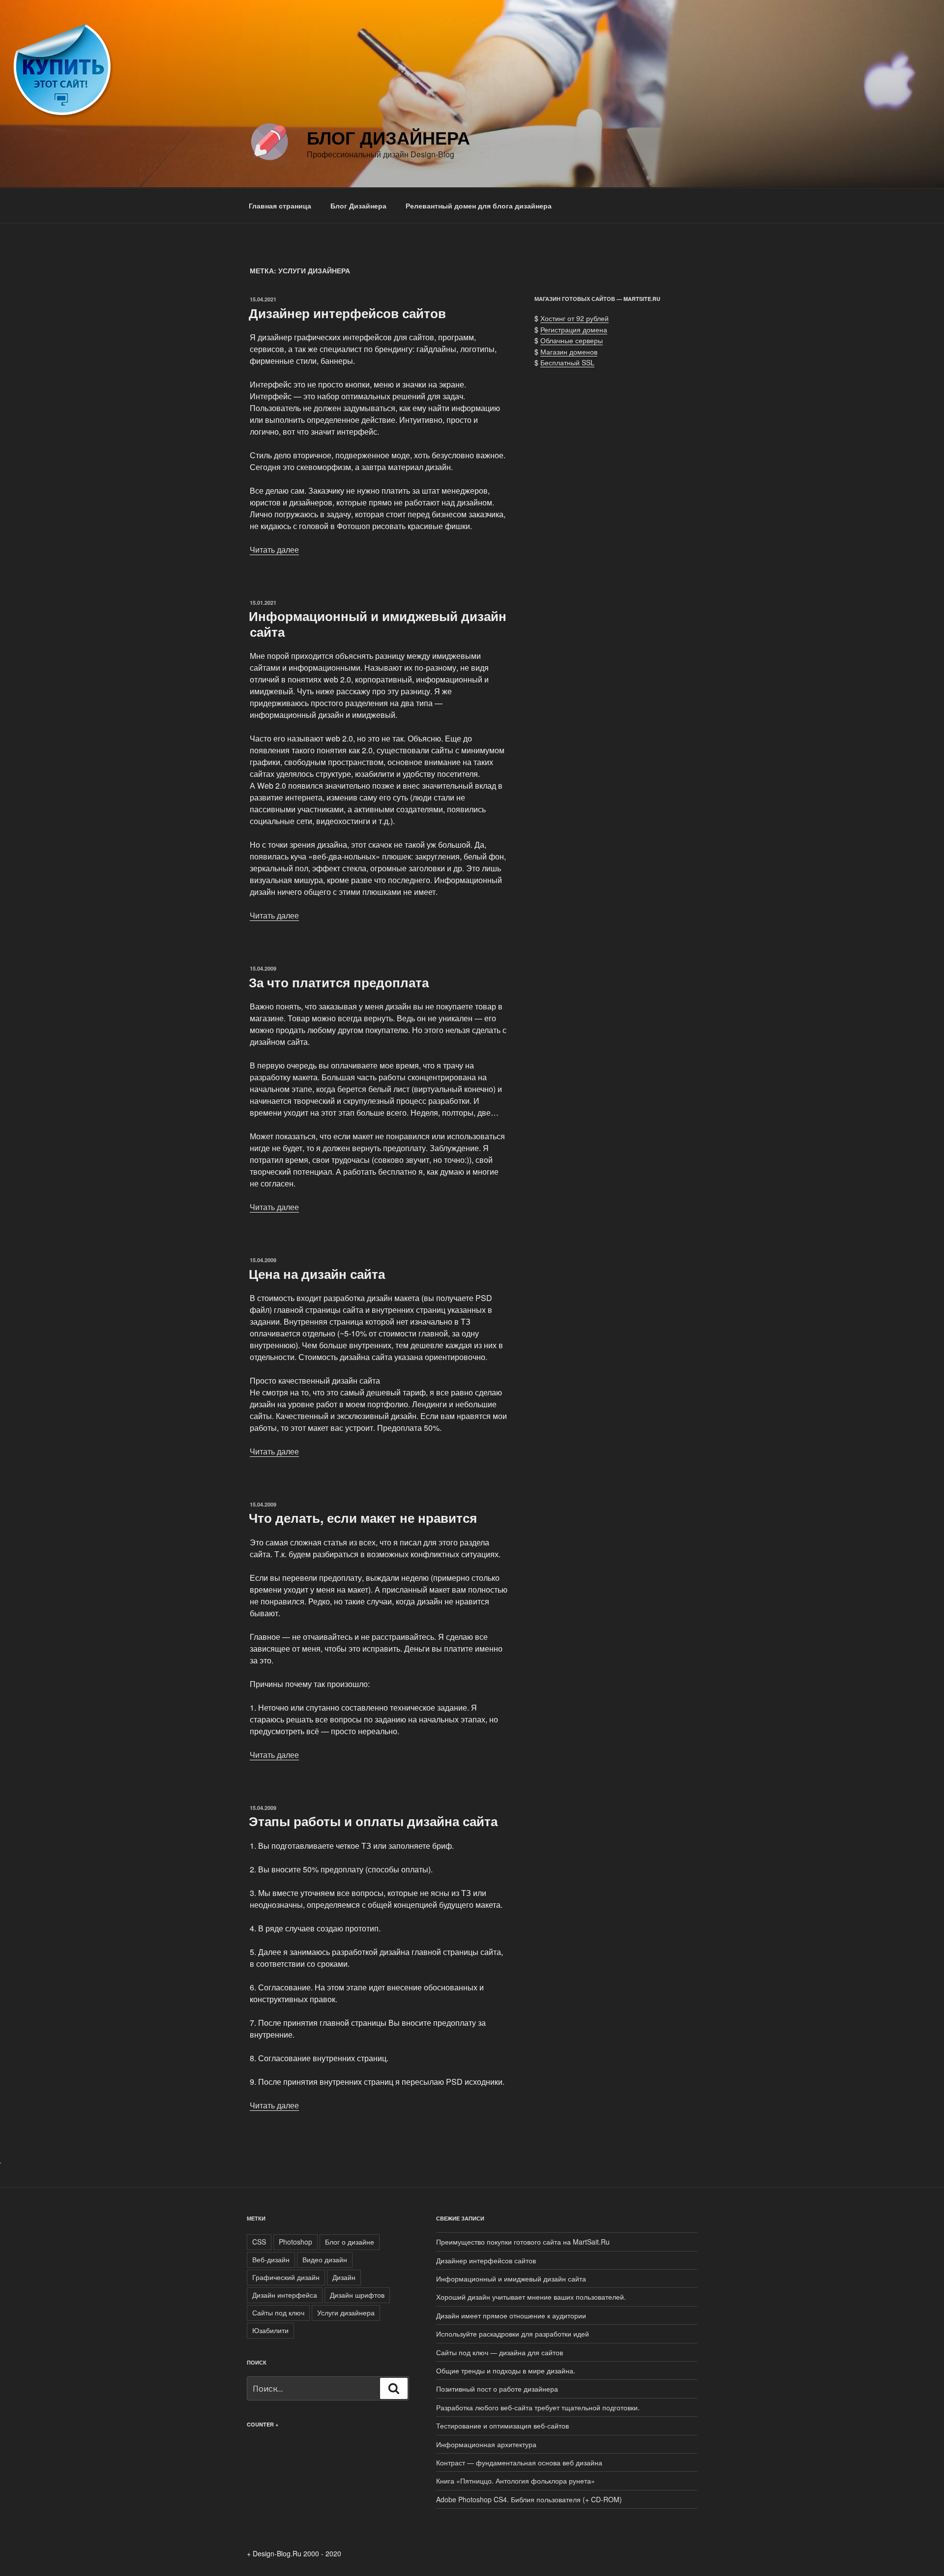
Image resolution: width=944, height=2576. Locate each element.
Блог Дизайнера (358, 206)
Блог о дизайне (350, 2242)
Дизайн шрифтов (357, 2295)
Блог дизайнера (388, 137)
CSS (259, 2242)
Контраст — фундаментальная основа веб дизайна (519, 2462)
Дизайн (344, 2277)
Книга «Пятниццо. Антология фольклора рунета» (516, 2481)
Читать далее (274, 549)
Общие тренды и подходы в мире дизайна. (506, 2370)
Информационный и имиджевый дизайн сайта (378, 623)
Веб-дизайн (271, 2259)
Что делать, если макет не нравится (363, 1518)
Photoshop (295, 2242)
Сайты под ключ (278, 2312)
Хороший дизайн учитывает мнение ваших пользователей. (531, 2297)
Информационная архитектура (486, 2444)
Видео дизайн (325, 2259)
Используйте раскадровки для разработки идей (513, 2334)
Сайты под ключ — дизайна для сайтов (500, 2352)
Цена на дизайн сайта (317, 1274)
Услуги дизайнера (346, 2312)
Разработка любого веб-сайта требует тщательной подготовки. (538, 2407)
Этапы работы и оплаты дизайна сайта (373, 1821)
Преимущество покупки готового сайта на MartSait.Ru (523, 2242)
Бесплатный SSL (567, 362)
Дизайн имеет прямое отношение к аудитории (511, 2315)
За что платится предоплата (339, 982)
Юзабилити (270, 2330)
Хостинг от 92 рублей (575, 318)
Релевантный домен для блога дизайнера (479, 206)
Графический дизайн (286, 2277)
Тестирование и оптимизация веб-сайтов (502, 2426)
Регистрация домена (574, 329)
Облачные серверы (572, 340)
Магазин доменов (569, 352)
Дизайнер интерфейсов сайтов (347, 313)
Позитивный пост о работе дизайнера (497, 2389)
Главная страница (280, 206)
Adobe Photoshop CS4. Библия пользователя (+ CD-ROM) (529, 2499)
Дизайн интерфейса (285, 2295)
